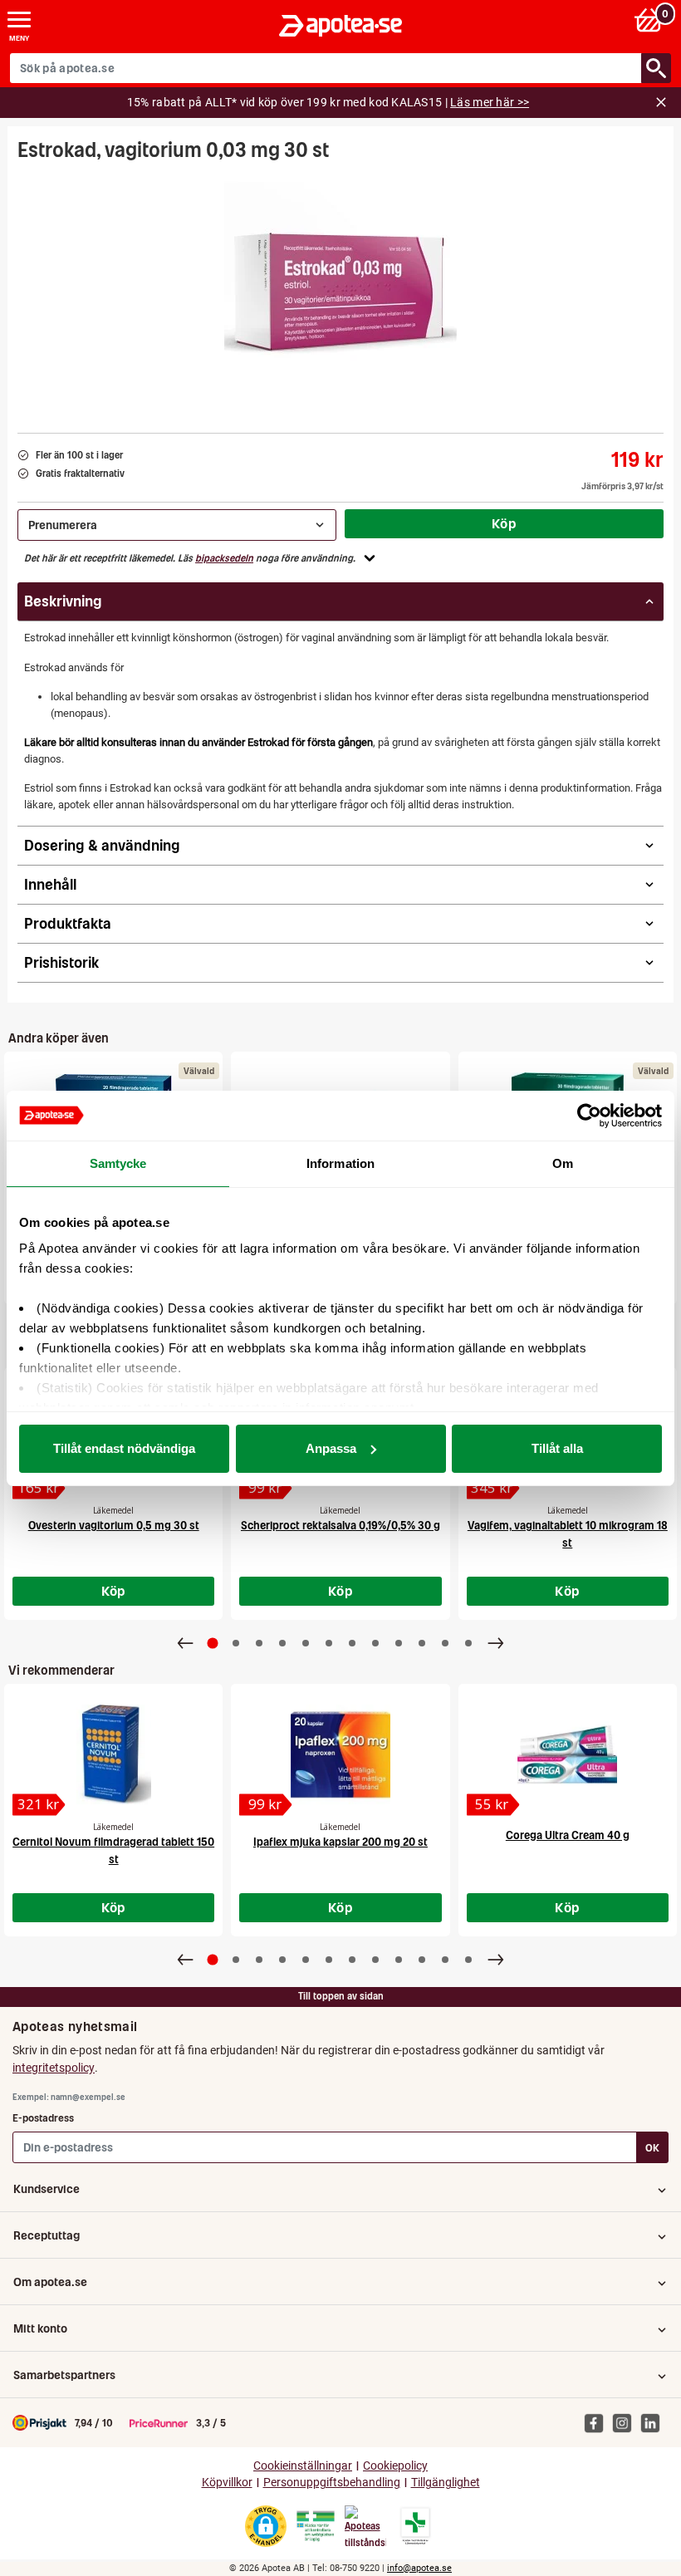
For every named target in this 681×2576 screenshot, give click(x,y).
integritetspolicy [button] (54, 2068)
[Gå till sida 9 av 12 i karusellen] (399, 1643)
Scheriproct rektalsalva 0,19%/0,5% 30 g (340, 1526)
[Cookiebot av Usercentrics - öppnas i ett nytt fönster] (589, 1116)
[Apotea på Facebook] (598, 2422)
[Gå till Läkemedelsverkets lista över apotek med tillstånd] (416, 2526)
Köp (504, 523)
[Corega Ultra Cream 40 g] (568, 1754)
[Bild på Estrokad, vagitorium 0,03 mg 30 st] (340, 292)
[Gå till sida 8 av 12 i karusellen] (375, 1643)
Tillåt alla (557, 1448)
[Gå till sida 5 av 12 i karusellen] (306, 1643)
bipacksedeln (224, 558)
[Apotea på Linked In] (654, 2422)
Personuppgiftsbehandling (332, 2483)
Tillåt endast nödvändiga (124, 1448)
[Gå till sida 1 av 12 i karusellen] (213, 1644)
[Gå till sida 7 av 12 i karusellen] (352, 1643)
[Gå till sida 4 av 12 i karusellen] (282, 1643)
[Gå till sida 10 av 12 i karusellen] (422, 1643)
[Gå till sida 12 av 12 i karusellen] (468, 1643)
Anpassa (331, 1448)
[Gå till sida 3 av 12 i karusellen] (259, 1643)
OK (652, 2148)
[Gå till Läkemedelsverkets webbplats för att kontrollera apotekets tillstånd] (316, 2526)
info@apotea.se (419, 2568)
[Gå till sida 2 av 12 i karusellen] (236, 1643)
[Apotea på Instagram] (626, 2422)
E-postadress (43, 2118)
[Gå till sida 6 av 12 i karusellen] (329, 1643)
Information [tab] (340, 1163)
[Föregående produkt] (185, 1643)
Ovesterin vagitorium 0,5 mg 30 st (114, 1526)
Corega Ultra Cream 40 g (568, 1835)
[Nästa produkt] (496, 1643)
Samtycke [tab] (118, 1163)
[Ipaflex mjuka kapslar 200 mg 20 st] (340, 1754)
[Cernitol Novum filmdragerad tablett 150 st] (113, 1754)
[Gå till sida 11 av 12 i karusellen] (445, 1643)
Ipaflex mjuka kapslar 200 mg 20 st (340, 1842)
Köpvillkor (227, 2483)
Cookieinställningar (303, 2466)
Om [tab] (563, 1163)
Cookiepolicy (395, 2466)
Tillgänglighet (446, 2483)
